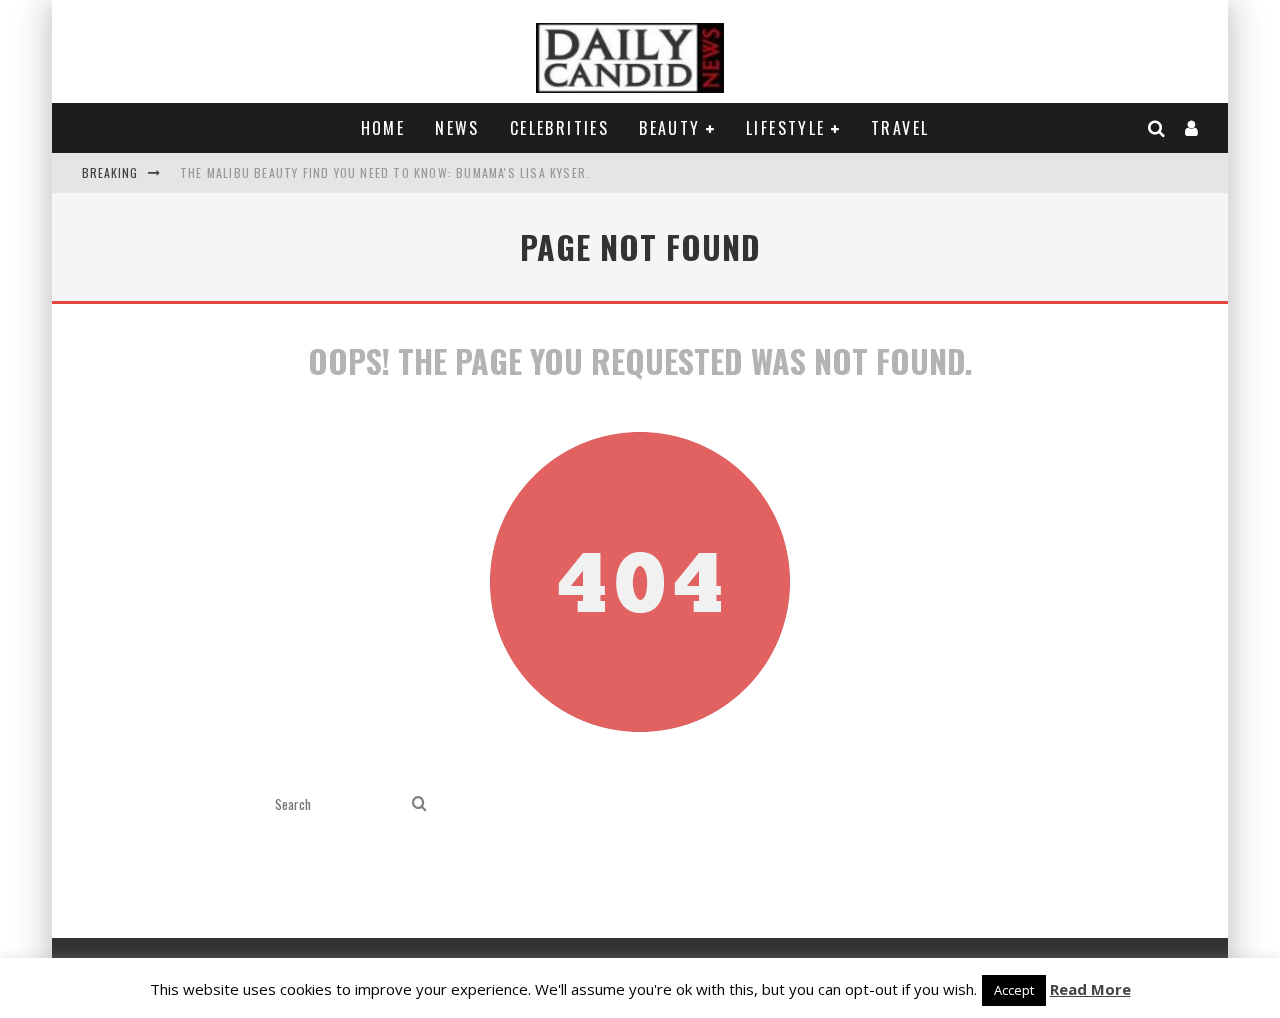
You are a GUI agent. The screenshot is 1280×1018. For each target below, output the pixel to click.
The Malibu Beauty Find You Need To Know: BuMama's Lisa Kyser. (385, 172)
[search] (419, 804)
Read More (1090, 989)
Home (383, 128)
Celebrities (559, 128)
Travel (900, 128)
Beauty (669, 128)
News (457, 128)
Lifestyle (786, 128)
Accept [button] (1014, 990)
